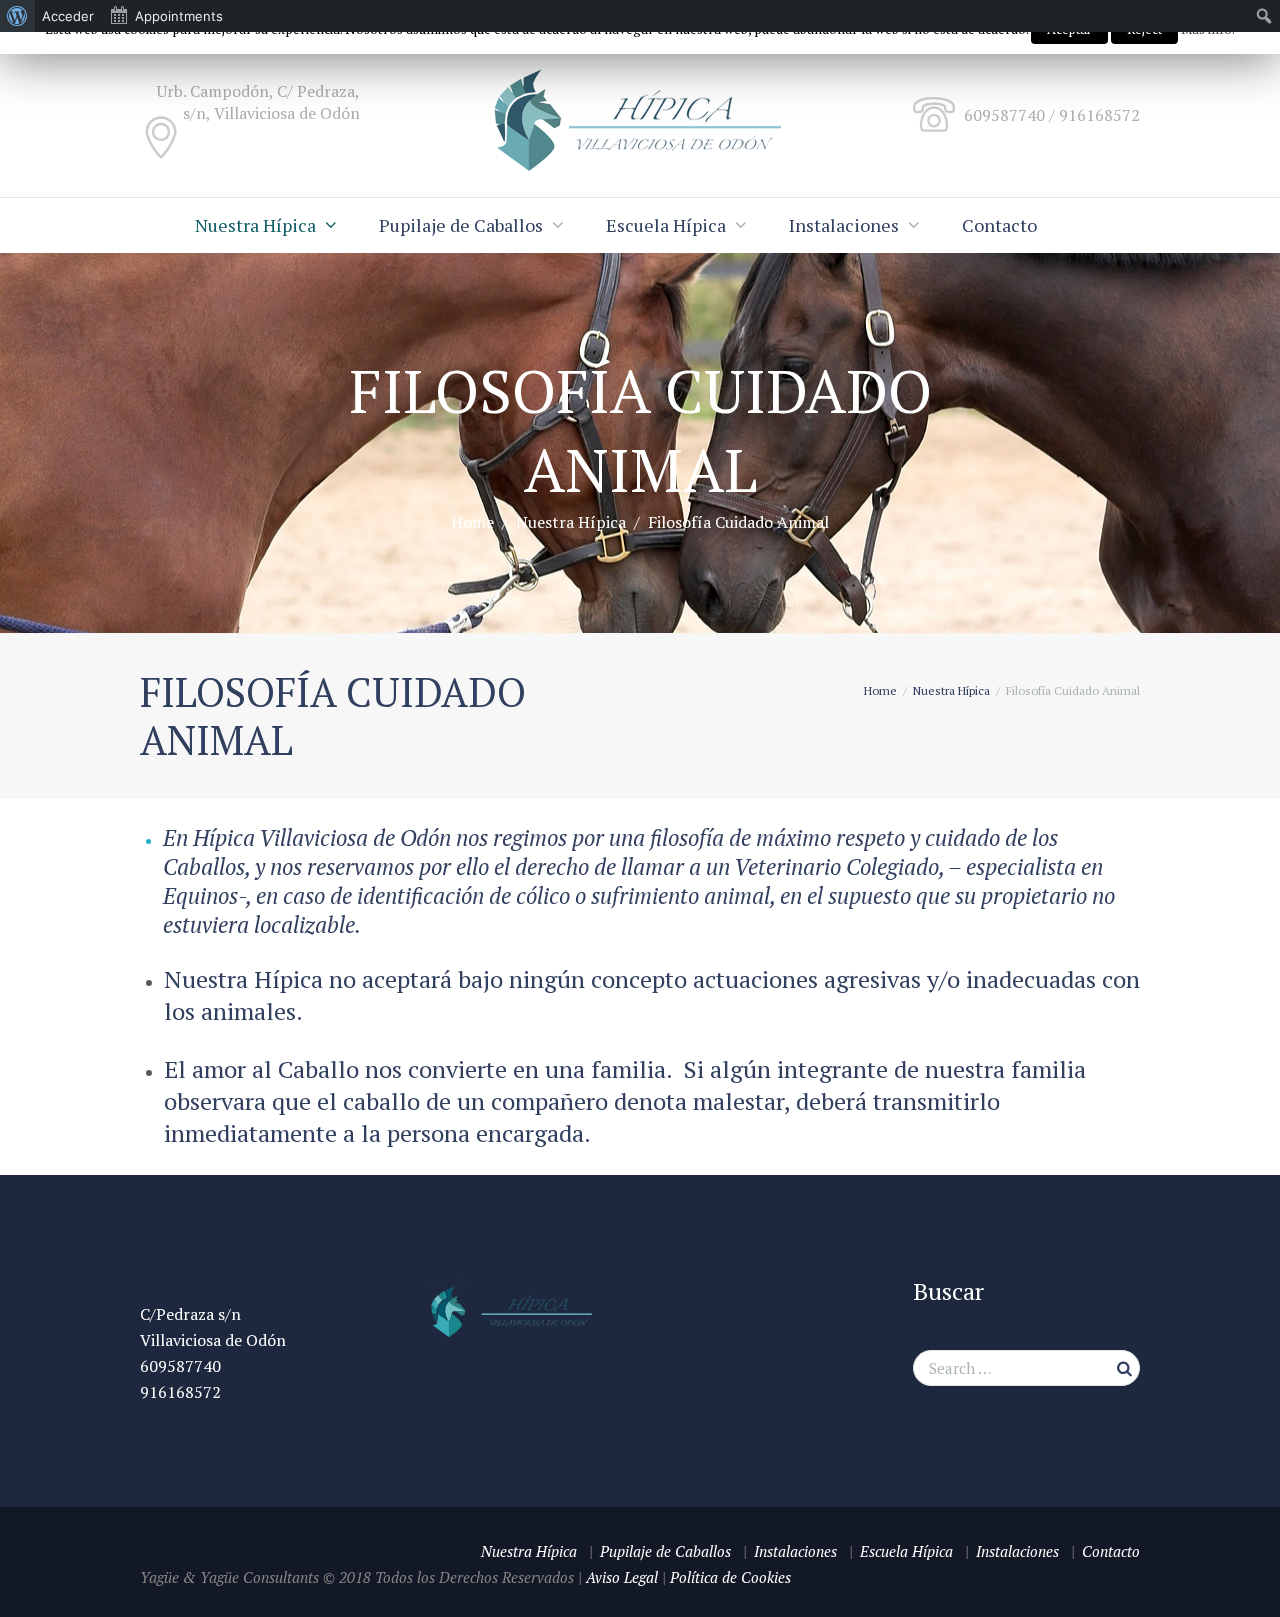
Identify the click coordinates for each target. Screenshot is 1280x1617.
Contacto (999, 225)
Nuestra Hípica (255, 225)
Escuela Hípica (666, 225)
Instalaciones (844, 225)
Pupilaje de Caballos (461, 225)
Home (472, 522)
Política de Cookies (730, 1577)
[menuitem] (17, 16)
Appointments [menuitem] (179, 16)
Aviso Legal (622, 1577)
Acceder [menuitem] (68, 16)
